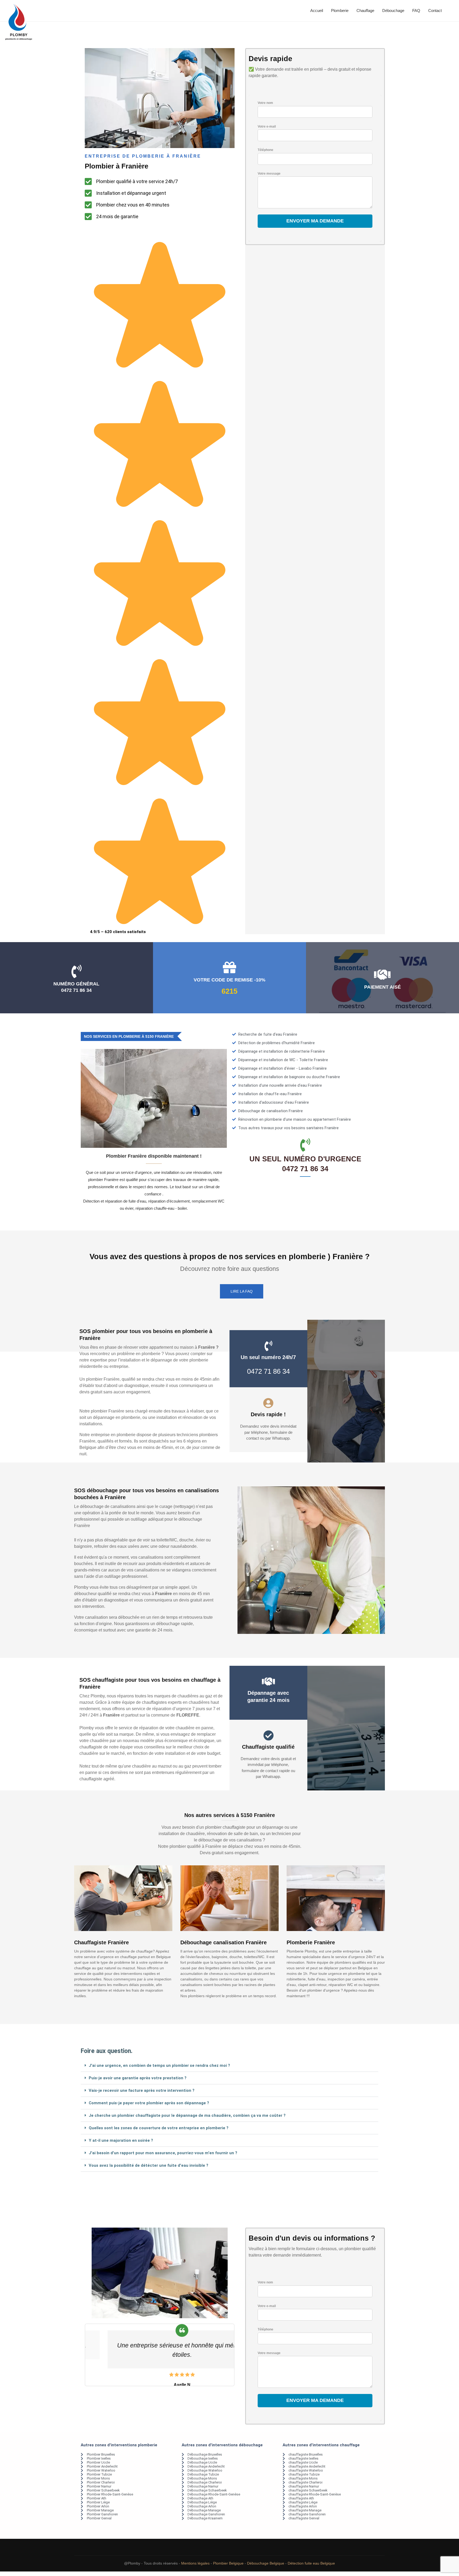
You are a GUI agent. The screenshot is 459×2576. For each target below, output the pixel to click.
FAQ (416, 10)
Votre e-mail (267, 127)
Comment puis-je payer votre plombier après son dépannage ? (149, 2103)
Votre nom (265, 103)
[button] (229, 2066)
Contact (435, 10)
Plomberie (340, 10)
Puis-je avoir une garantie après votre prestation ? (138, 2078)
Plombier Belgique (228, 2563)
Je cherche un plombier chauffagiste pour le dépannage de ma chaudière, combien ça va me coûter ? (187, 2115)
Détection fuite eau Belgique (311, 2563)
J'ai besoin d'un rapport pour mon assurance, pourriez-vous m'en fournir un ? (163, 2153)
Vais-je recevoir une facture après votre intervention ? (142, 2090)
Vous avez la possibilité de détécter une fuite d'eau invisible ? (148, 2165)
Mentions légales (195, 2563)
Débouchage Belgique (266, 2563)
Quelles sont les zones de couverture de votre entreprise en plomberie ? (159, 2128)
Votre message (269, 174)
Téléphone (265, 150)
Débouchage (393, 10)
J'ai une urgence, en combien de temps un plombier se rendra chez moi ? (159, 2065)
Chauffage (365, 10)
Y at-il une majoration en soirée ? (121, 2140)
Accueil (317, 10)
